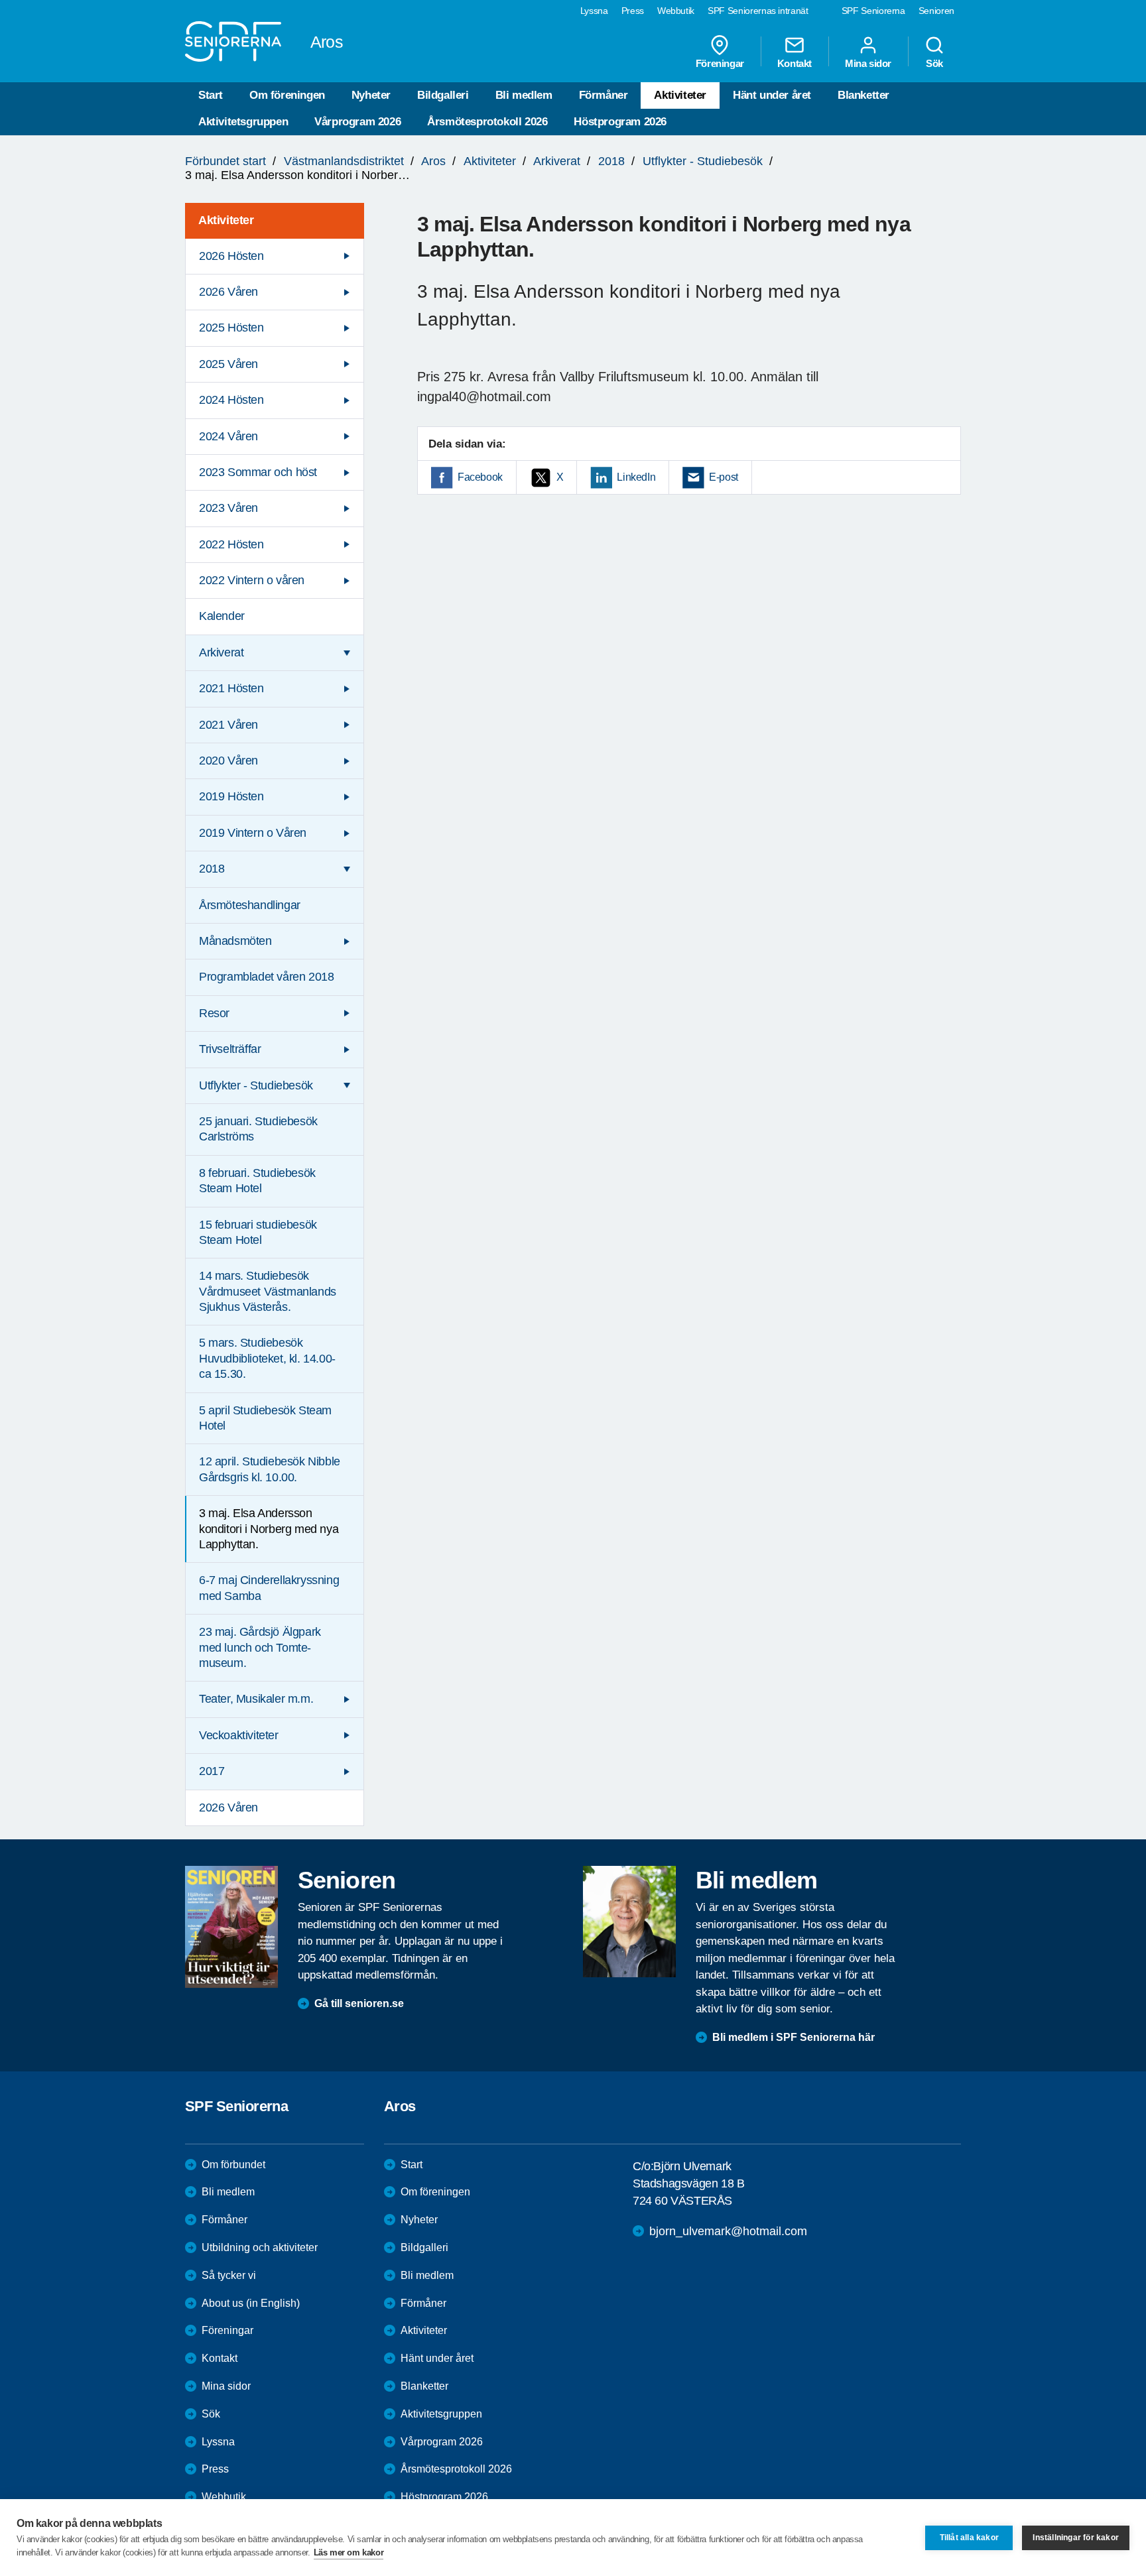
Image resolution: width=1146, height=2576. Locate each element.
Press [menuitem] (633, 11)
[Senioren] (231, 1927)
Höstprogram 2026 (620, 122)
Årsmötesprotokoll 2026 (487, 122)
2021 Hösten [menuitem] (231, 688)
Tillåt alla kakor (969, 2538)
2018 (611, 161)
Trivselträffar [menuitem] (230, 1049)
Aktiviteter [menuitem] (226, 220)
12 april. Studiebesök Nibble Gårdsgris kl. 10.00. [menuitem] (270, 1469)
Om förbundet (233, 2165)
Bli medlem (524, 95)
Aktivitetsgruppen (243, 122)
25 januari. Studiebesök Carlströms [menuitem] (258, 1129)
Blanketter (863, 95)
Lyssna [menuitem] (594, 11)
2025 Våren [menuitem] (228, 364)
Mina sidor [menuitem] (868, 63)
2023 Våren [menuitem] (228, 508)
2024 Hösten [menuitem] (231, 400)
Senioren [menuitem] (936, 11)
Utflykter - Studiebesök (703, 161)
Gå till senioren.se (359, 2003)
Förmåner (604, 95)
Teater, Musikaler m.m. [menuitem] (256, 1699)
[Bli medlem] (629, 1922)
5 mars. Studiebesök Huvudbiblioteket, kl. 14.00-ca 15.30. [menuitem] (267, 1358)
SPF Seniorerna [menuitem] (873, 11)
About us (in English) (251, 2303)
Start (211, 95)
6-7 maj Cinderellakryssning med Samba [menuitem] (269, 1588)
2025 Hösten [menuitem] (231, 328)
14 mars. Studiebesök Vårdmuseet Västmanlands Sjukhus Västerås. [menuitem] (268, 1291)
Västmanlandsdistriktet (344, 161)
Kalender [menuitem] (222, 616)
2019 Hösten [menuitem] (231, 796)
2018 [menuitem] (212, 869)
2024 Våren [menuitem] (228, 436)
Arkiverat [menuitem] (221, 652)
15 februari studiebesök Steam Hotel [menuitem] (258, 1232)
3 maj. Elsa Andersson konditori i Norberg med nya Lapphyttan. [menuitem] (269, 1529)
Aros (433, 161)
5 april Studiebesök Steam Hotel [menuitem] (265, 1418)
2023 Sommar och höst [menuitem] (258, 472)
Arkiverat (557, 161)
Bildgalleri (443, 95)
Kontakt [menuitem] (795, 63)
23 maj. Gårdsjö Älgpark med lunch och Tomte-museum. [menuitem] (260, 1647)
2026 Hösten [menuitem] (231, 256)
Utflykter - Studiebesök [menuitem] (256, 1085)
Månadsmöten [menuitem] (235, 941)
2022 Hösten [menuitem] (231, 544)
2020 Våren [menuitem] (228, 761)
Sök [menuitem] (934, 63)
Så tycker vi (229, 2275)
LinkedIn (636, 477)
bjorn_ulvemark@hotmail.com (728, 2231)
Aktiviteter (680, 95)
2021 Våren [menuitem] (228, 725)
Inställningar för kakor (1076, 2538)
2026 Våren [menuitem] (228, 292)
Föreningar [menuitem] (720, 63)
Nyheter (371, 95)
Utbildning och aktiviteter (260, 2247)
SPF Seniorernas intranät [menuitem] (758, 11)
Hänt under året (772, 95)
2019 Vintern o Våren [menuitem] (253, 833)
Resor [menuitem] (214, 1013)
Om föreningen (287, 95)
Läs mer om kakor (349, 2552)
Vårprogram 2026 (357, 122)
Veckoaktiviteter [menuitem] (239, 1735)
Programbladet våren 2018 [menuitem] (266, 977)
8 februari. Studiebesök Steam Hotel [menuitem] (257, 1181)
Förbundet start (225, 161)
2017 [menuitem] (212, 1771)
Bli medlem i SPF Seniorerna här (794, 2037)
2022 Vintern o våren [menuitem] (252, 580)
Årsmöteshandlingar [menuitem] (250, 905)
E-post (724, 477)
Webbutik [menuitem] (676, 11)
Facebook (480, 477)
